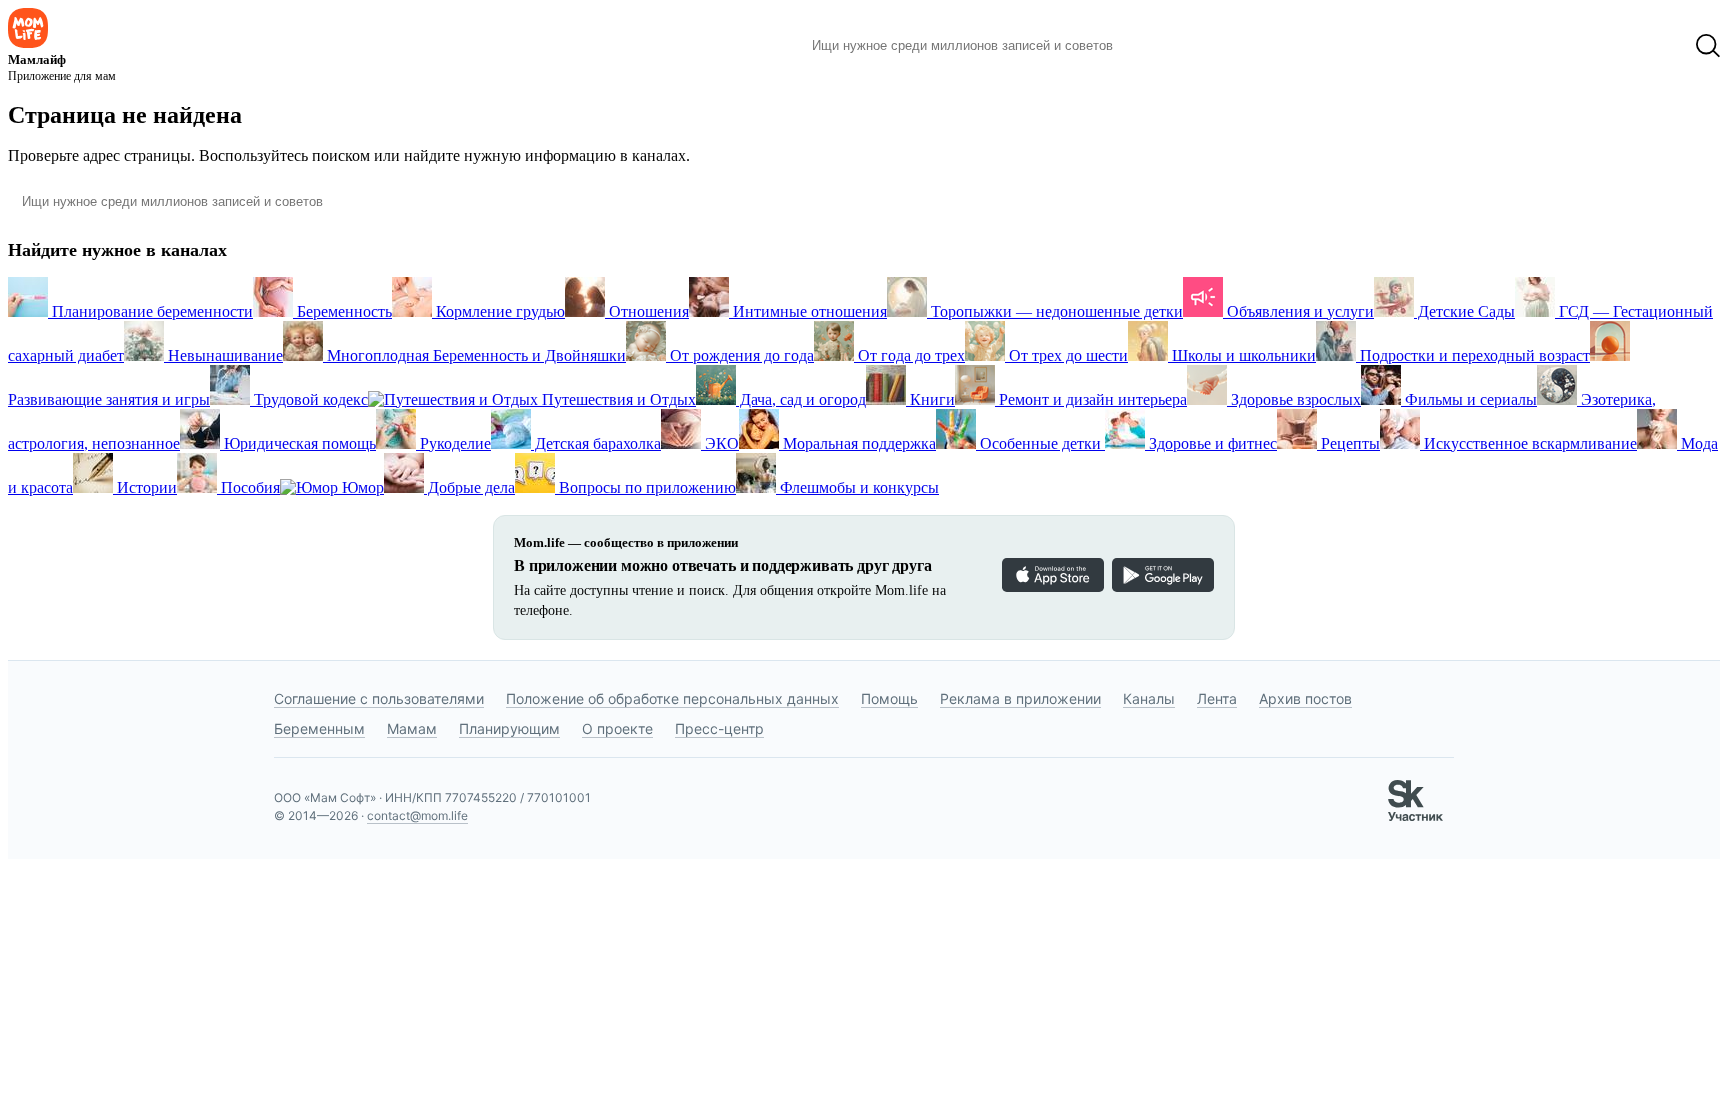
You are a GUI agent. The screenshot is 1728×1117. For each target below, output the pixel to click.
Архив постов (1305, 698)
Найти (1158, 46)
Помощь (889, 698)
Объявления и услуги (1298, 311)
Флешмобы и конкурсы (857, 487)
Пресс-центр (719, 728)
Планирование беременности (150, 311)
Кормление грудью (498, 311)
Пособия (248, 487)
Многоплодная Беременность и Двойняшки (474, 355)
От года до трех (909, 355)
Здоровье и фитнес (1211, 443)
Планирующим (509, 728)
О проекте (617, 728)
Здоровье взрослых (1294, 399)
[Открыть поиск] (1708, 46)
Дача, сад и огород (801, 399)
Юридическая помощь (298, 443)
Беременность (342, 311)
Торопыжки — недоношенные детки (1055, 311)
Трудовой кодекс (309, 399)
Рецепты (1348, 443)
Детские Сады (1464, 311)
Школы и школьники (1242, 355)
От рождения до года (740, 355)
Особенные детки (1040, 443)
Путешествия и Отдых (617, 399)
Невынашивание (223, 355)
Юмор (361, 487)
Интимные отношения (808, 311)
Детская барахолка (596, 443)
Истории (145, 487)
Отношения (647, 311)
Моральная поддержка (857, 443)
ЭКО (720, 443)
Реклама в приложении (1020, 698)
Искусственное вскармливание (1528, 443)
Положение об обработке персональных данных (672, 698)
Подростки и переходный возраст (1473, 355)
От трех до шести (1066, 355)
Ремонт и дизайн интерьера (1091, 399)
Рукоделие (453, 443)
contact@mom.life (417, 815)
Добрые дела (469, 487)
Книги (930, 399)
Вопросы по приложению (645, 487)
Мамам (412, 728)
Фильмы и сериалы (1469, 399)
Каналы (1149, 698)
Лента (1217, 698)
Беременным (319, 728)
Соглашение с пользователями (379, 698)
